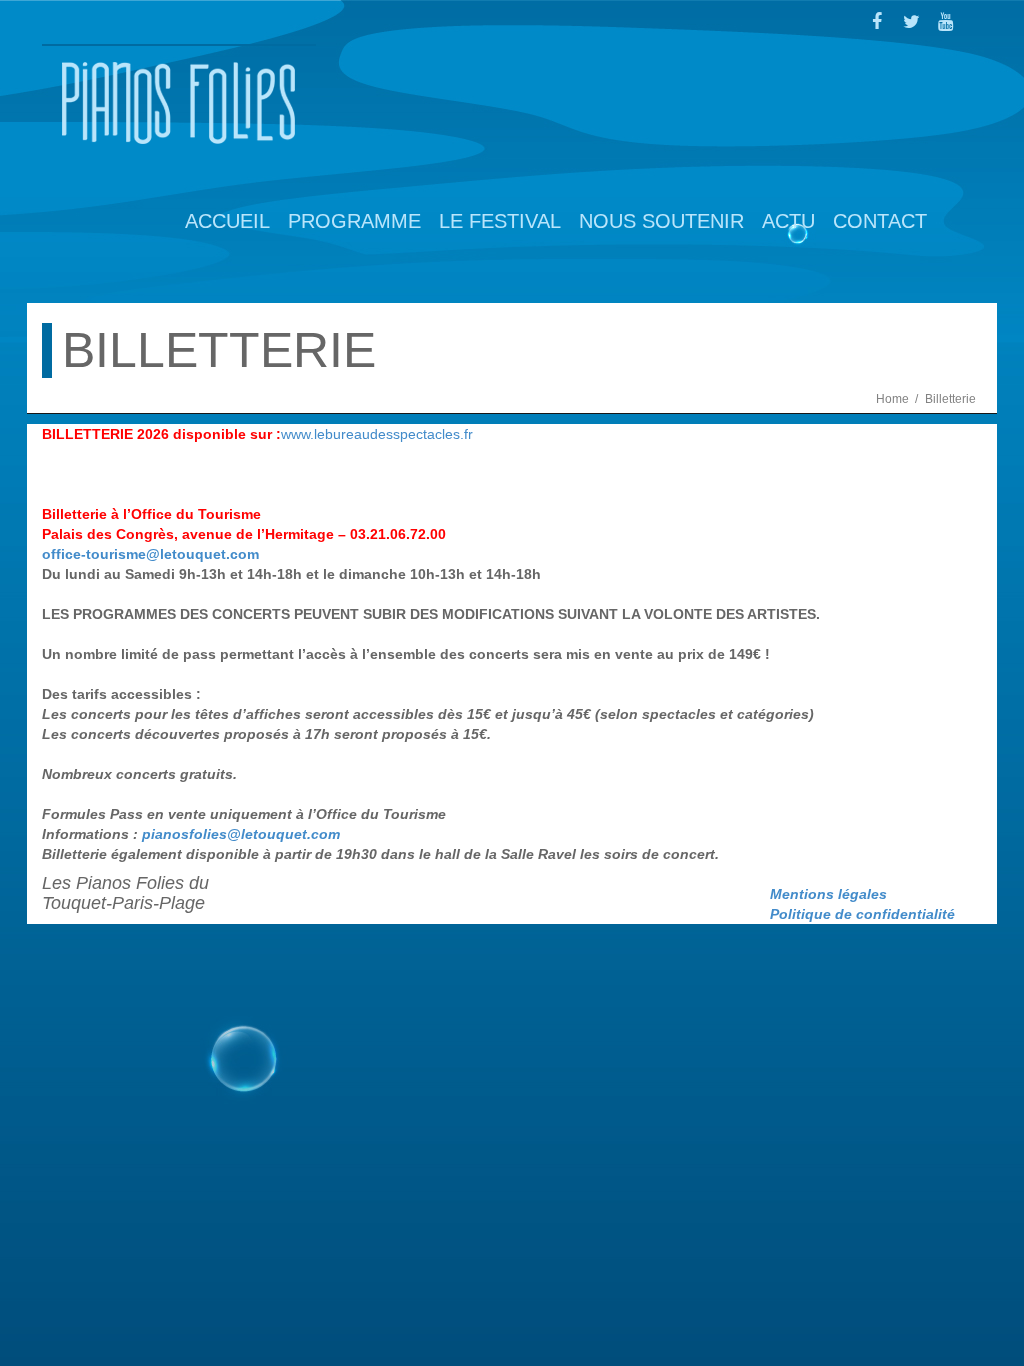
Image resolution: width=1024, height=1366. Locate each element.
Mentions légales (828, 894)
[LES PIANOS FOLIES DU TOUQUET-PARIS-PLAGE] (179, 103)
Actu (788, 221)
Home (894, 399)
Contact (880, 221)
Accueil (227, 221)
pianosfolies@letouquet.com (241, 834)
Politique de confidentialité (862, 914)
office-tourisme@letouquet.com (150, 554)
